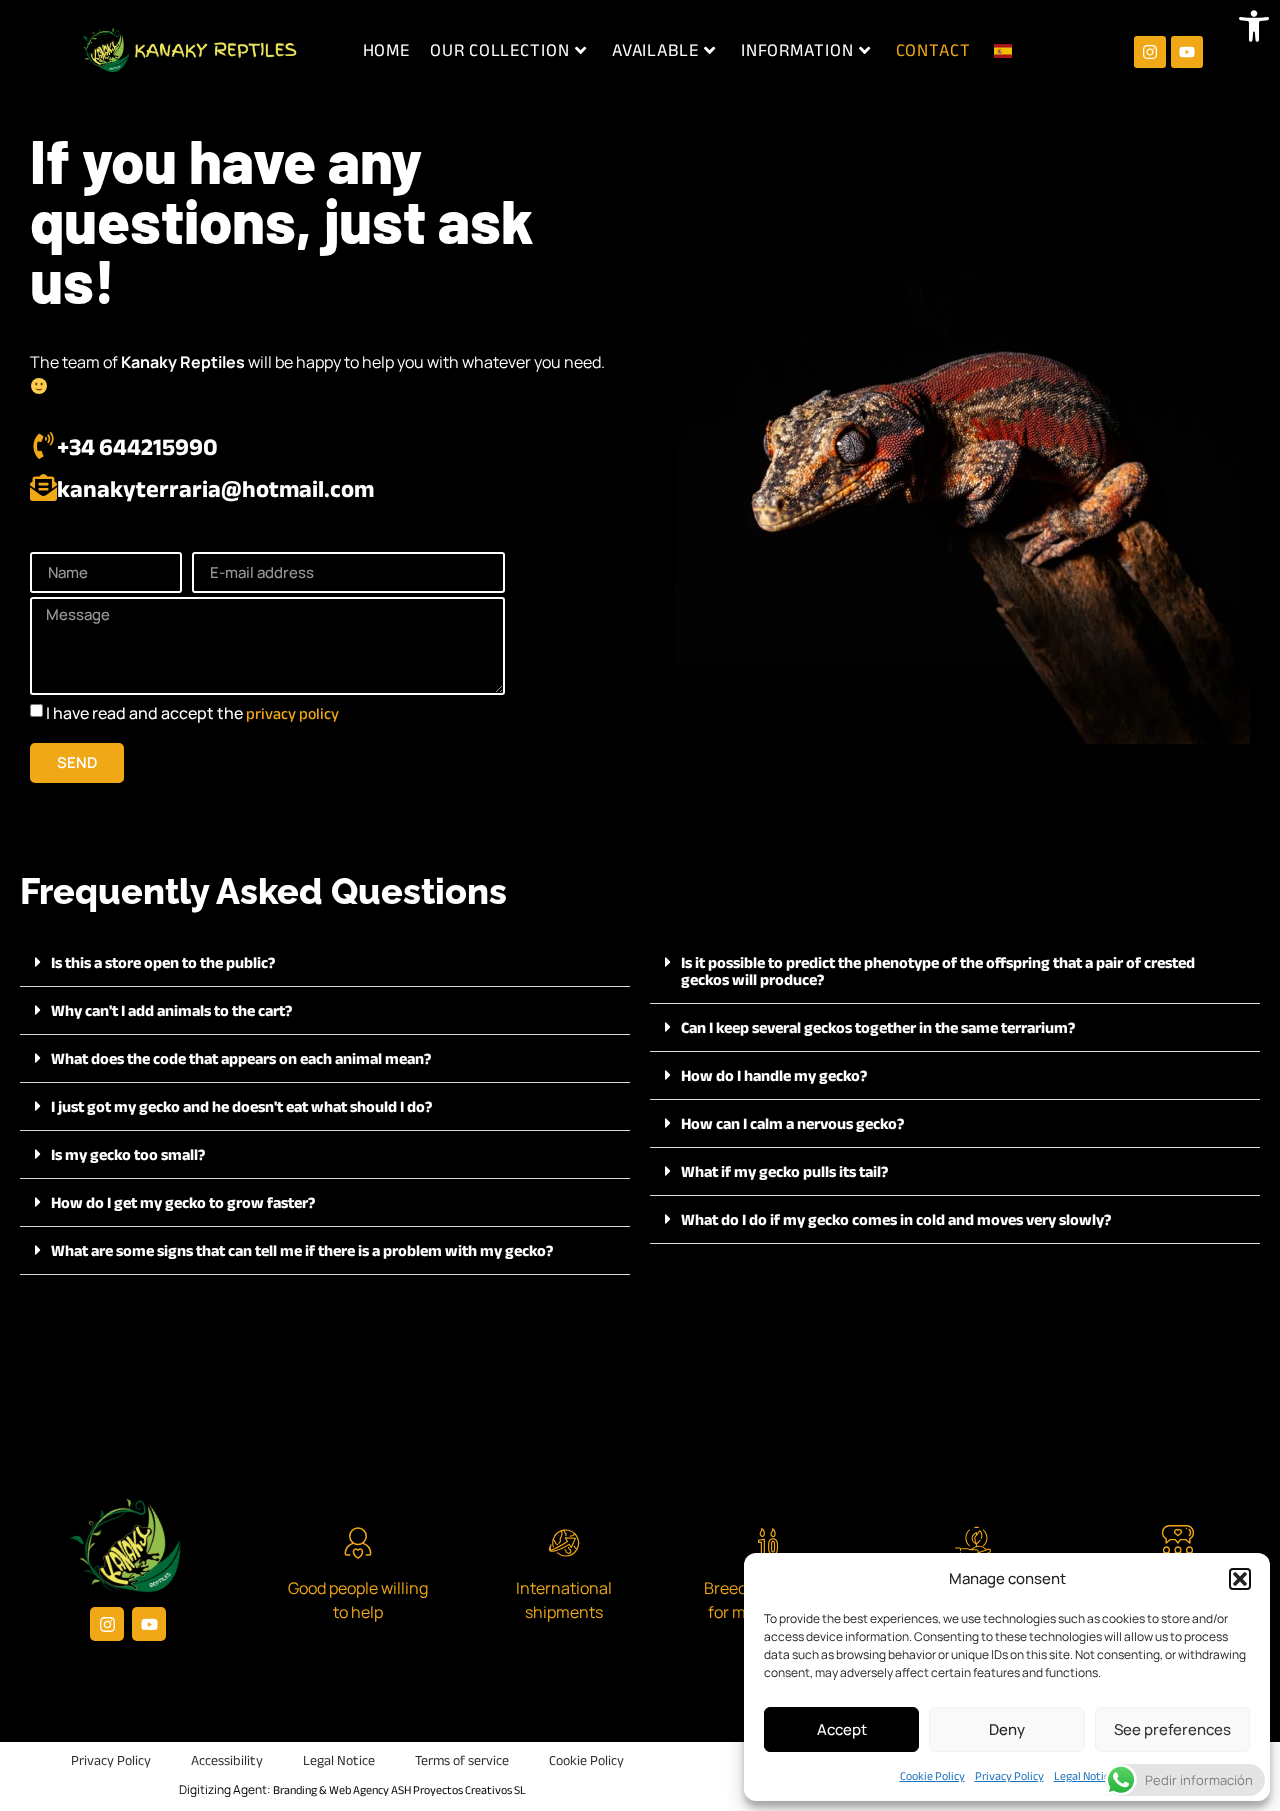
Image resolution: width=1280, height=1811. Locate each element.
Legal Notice (1084, 1776)
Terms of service (462, 1760)
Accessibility (227, 1760)
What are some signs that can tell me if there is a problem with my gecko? (302, 1251)
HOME (387, 50)
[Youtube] (1187, 52)
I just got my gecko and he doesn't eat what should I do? (241, 1107)
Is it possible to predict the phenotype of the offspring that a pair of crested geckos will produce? (938, 971)
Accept (842, 1729)
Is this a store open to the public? (163, 963)
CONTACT (933, 50)
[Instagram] (1150, 52)
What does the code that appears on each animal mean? (241, 1059)
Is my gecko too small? (128, 1155)
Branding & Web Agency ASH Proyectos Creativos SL (399, 1790)
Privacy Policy (1009, 1776)
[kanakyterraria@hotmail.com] (43, 487)
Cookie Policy (932, 1776)
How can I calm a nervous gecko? (792, 1124)
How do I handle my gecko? (774, 1076)
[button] (1254, 26)
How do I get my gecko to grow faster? (183, 1203)
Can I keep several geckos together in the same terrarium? (878, 1028)
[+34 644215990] (43, 445)
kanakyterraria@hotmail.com (215, 489)
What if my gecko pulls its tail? (784, 1172)
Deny (1007, 1729)
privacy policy (292, 714)
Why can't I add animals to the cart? (171, 1011)
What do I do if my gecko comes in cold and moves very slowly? (896, 1220)
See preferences (1172, 1729)
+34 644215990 (137, 447)
